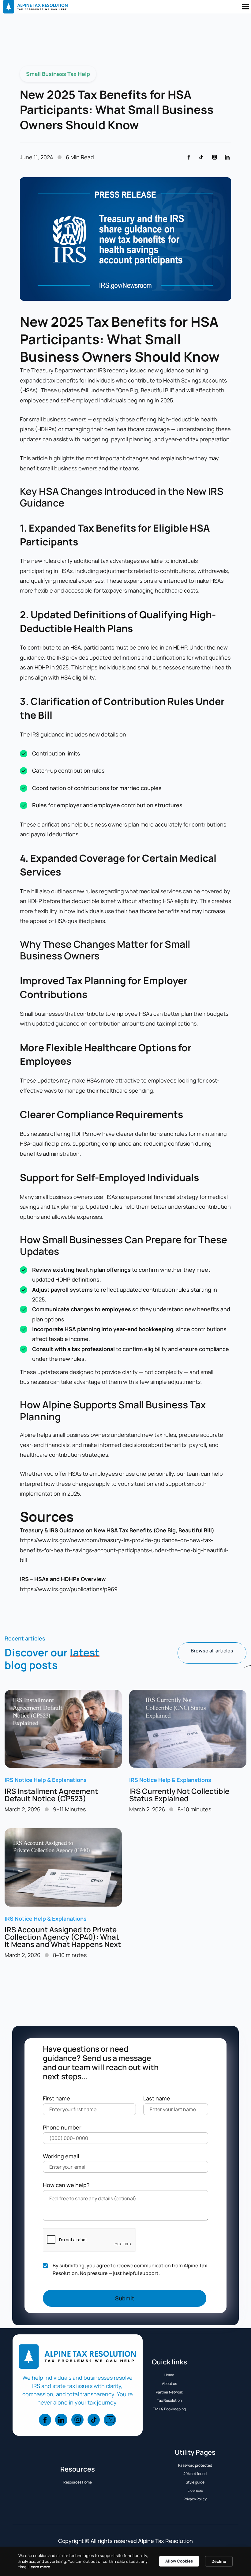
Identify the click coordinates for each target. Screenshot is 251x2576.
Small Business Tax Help (58, 74)
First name (56, 2098)
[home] (34, 7)
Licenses (195, 2490)
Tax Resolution (169, 2400)
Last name (157, 2098)
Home (169, 2375)
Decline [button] (219, 2561)
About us (169, 2384)
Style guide (195, 2482)
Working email (61, 2156)
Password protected (195, 2465)
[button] (245, 7)
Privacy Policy (195, 2499)
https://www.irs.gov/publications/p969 (69, 1589)
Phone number (62, 2127)
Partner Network (169, 2392)
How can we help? (66, 2185)
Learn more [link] (39, 2567)
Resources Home (78, 2482)
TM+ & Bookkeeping (169, 2409)
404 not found (195, 2474)
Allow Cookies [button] (179, 2561)
